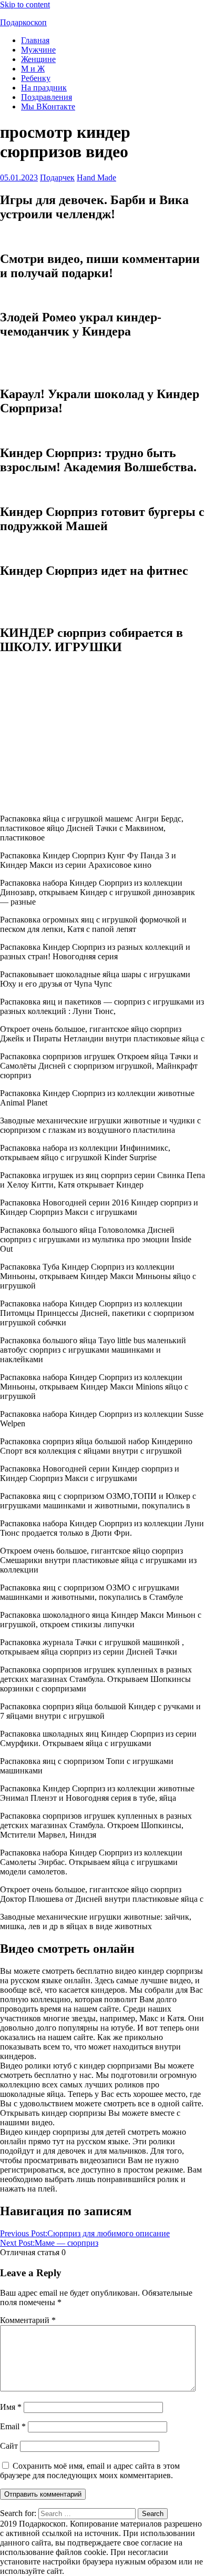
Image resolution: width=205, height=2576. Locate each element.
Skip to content (25, 4)
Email (13, 2426)
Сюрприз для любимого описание (85, 2233)
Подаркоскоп (23, 22)
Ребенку (36, 78)
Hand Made (96, 178)
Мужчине (38, 50)
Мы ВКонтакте (48, 107)
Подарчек (57, 178)
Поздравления (47, 97)
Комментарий (28, 2320)
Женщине (38, 59)
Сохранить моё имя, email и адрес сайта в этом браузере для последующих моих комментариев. (90, 2471)
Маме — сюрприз (49, 2243)
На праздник (44, 88)
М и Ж (33, 69)
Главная (35, 40)
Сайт (9, 2446)
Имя (11, 2407)
